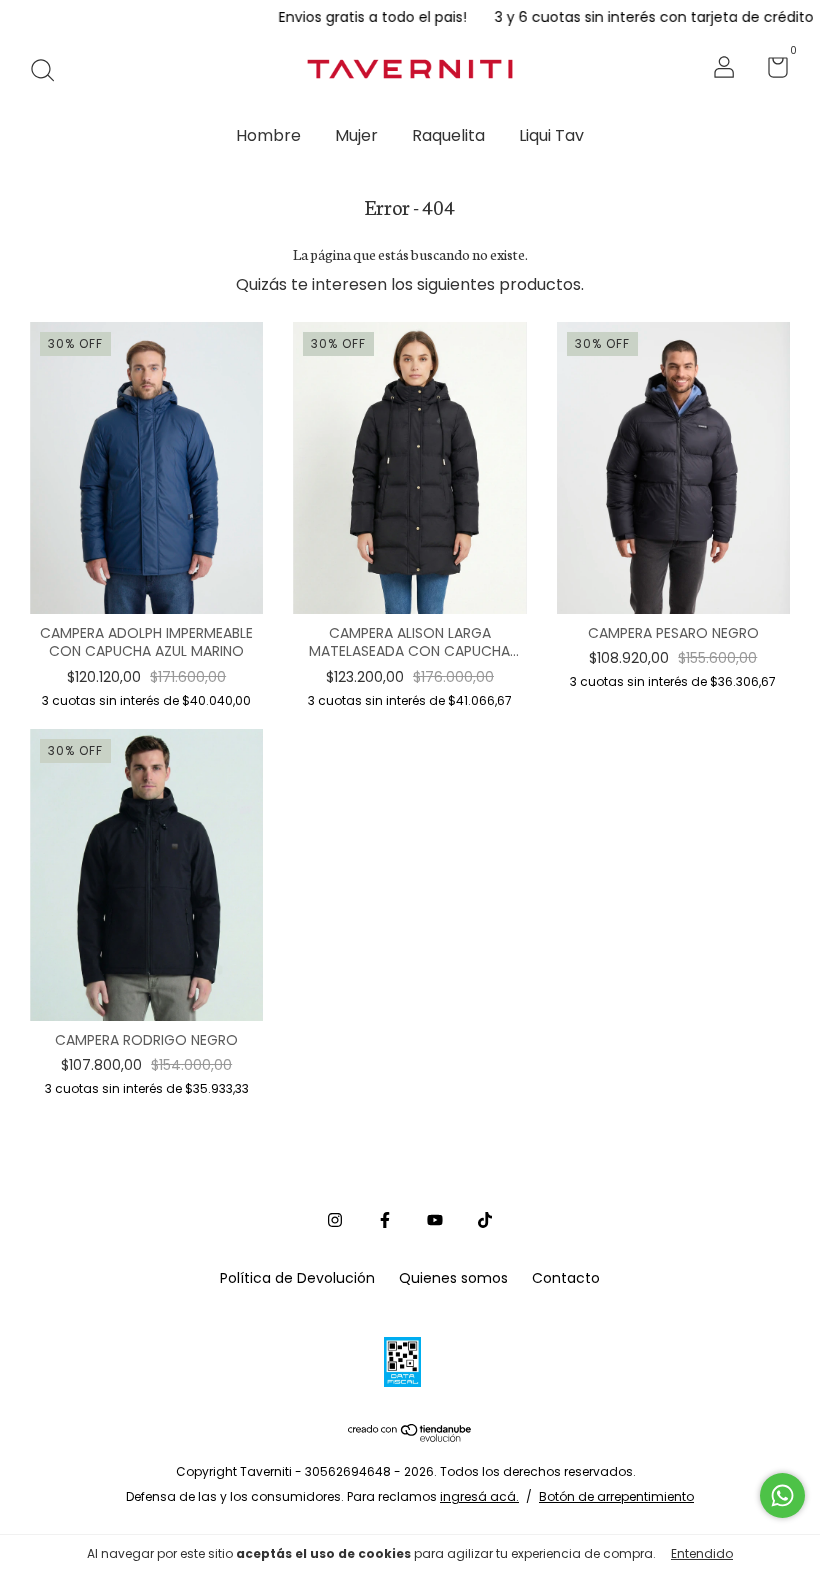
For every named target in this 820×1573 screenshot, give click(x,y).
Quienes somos (453, 1278)
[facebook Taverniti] (385, 1220)
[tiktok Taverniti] (485, 1220)
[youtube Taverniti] (435, 1220)
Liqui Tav (551, 135)
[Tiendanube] (410, 1437)
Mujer (356, 135)
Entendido (702, 1553)
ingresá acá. (479, 1496)
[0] (770, 71)
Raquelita (448, 135)
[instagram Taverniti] (335, 1220)
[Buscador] (49, 70)
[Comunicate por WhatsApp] (782, 1495)
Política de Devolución (297, 1278)
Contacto (566, 1278)
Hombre (268, 135)
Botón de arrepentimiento (616, 1496)
